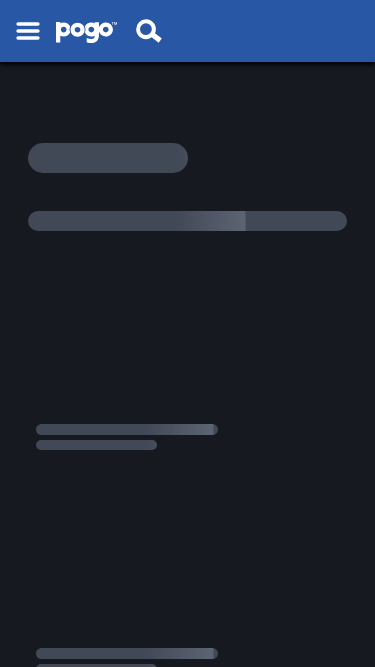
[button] (28, 31)
